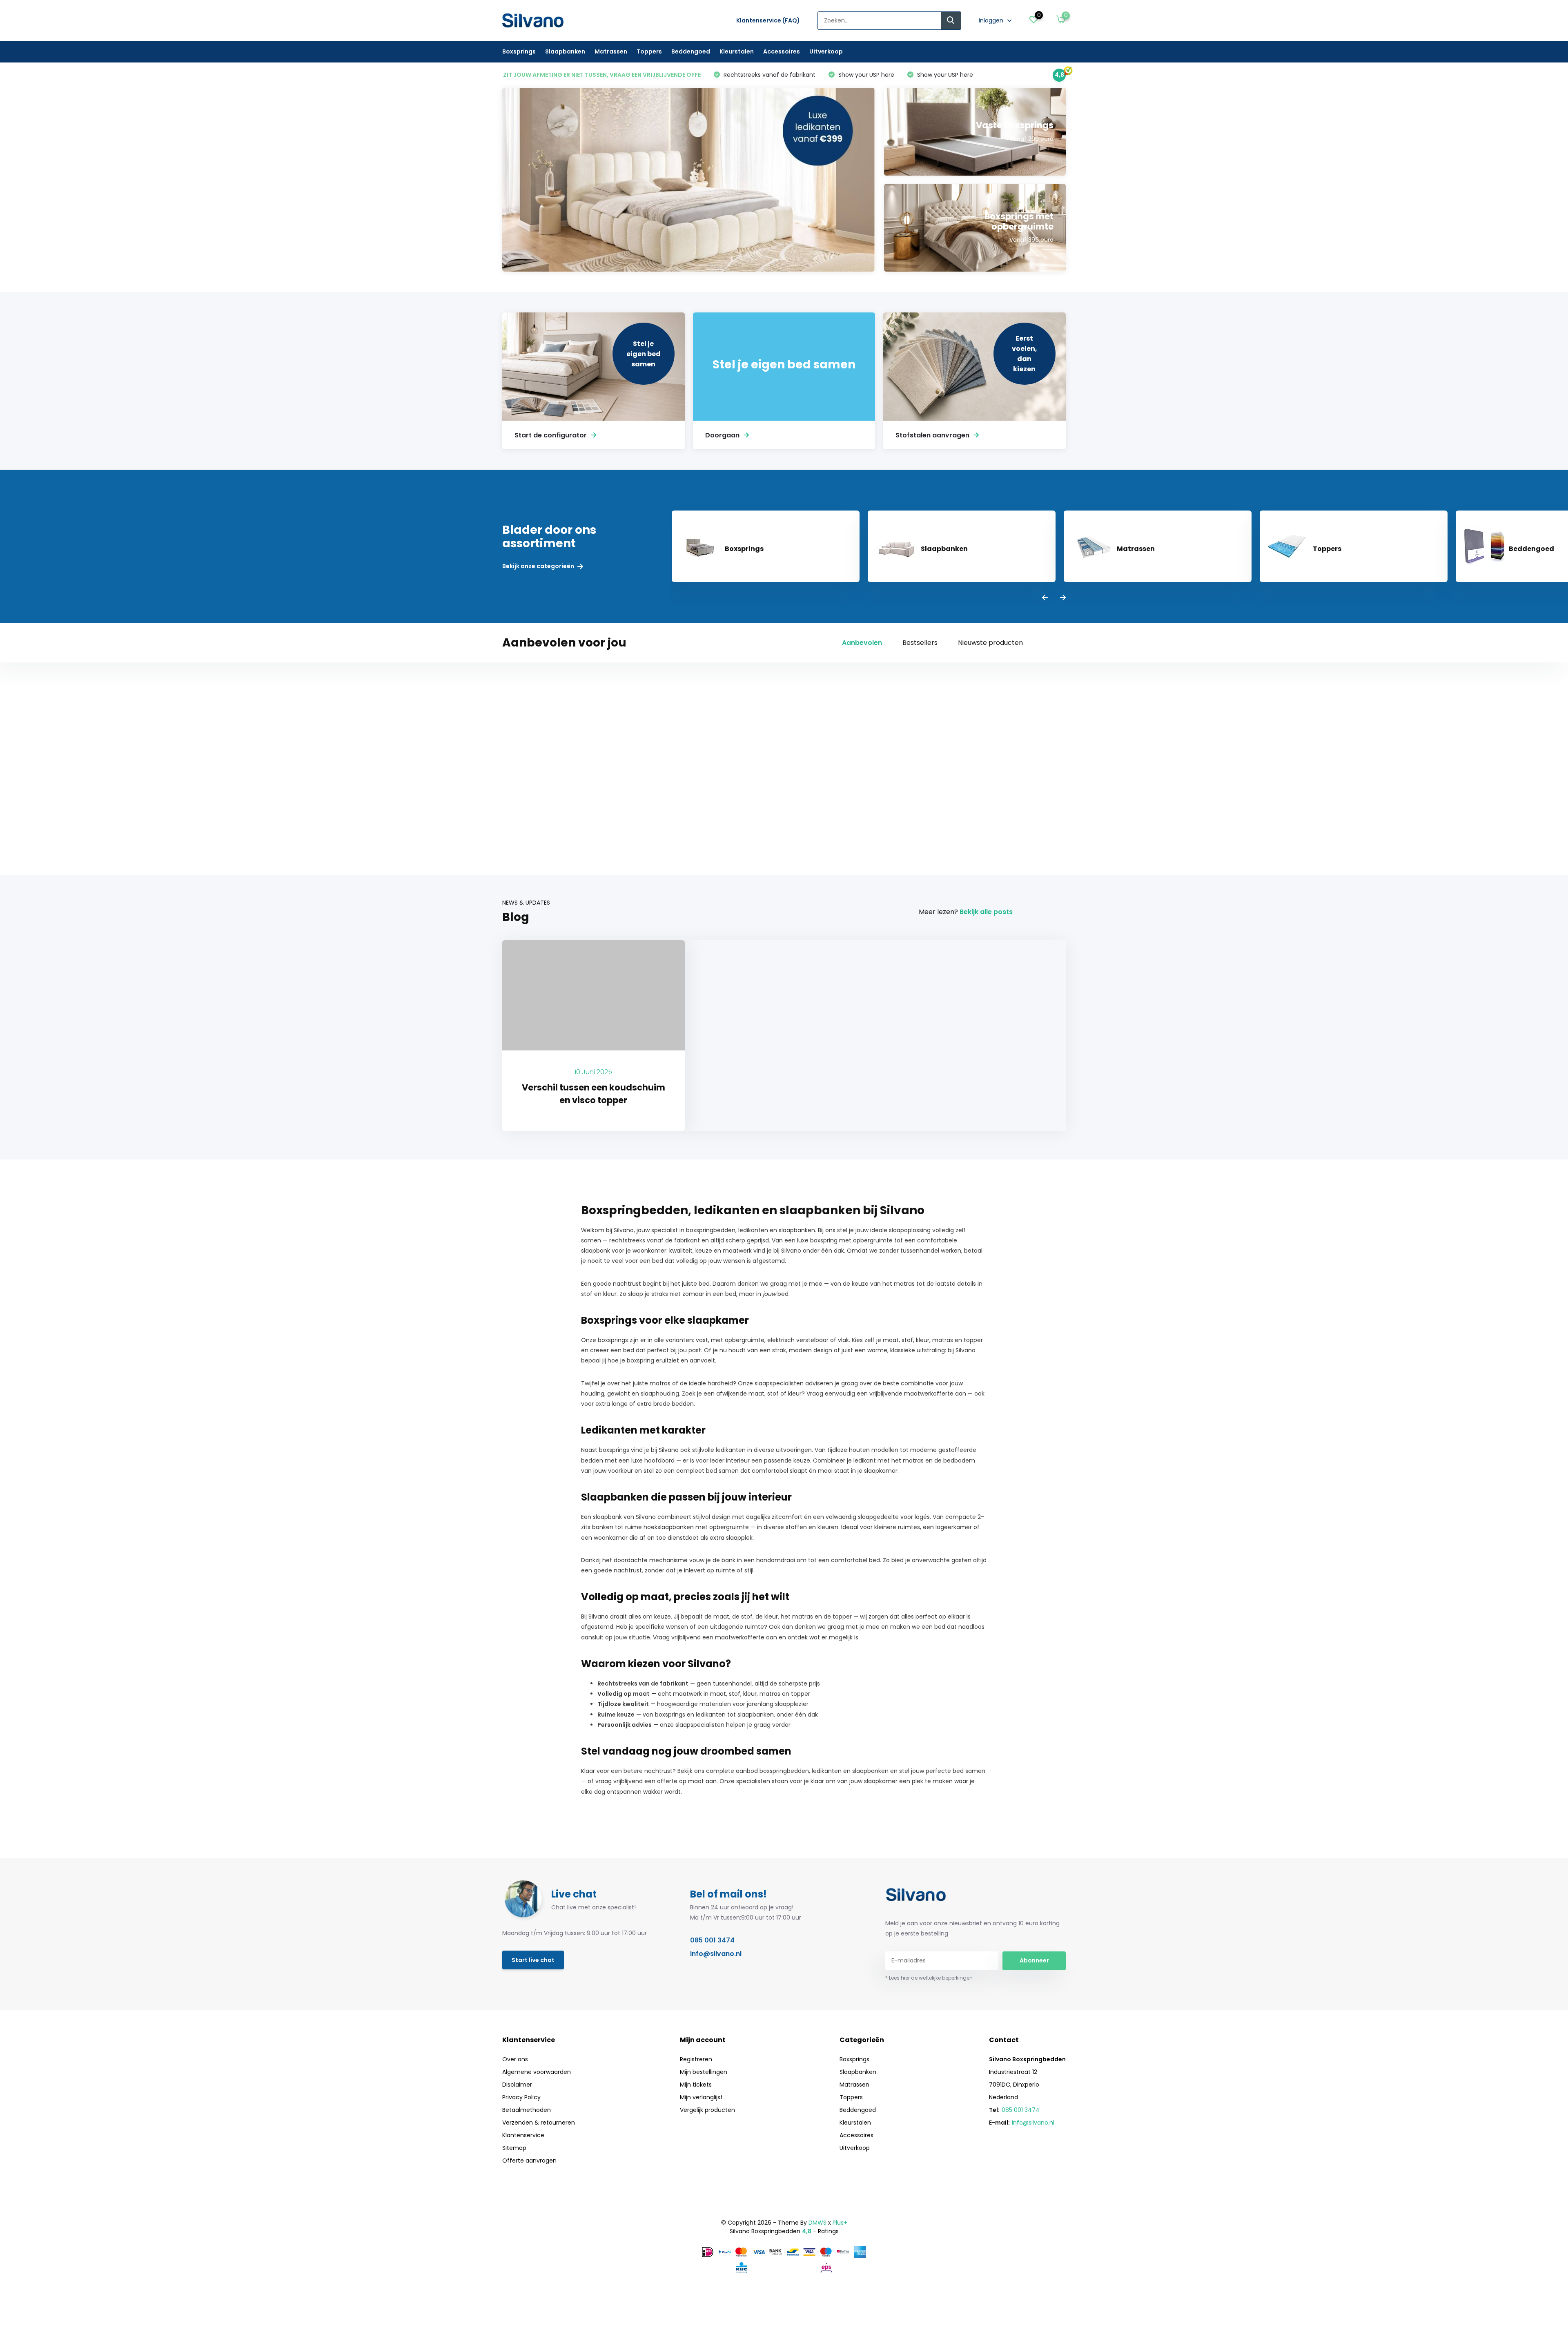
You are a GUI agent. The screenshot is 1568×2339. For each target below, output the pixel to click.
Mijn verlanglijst (701, 2097)
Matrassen (611, 51)
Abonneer (1034, 1960)
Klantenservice (523, 2135)
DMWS (817, 2223)
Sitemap (514, 2148)
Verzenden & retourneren (539, 2123)
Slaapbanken (565, 51)
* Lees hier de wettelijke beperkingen (929, 1978)
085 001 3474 (712, 1940)
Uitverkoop (826, 51)
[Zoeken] (951, 21)
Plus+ (840, 2223)
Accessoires (782, 51)
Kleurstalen (737, 51)
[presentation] (1045, 598)
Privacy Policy (521, 2097)
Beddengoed (691, 51)
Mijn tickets (696, 2085)
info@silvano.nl (716, 1954)
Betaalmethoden (527, 2110)
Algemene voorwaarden (537, 2072)
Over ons (515, 2059)
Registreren (696, 2059)
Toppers (649, 51)
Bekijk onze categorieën (539, 566)
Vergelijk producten (707, 2110)
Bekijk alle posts (986, 912)
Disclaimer (517, 2085)
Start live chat (533, 1960)
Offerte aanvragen (529, 2161)
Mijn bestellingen (704, 2072)
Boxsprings (519, 51)
